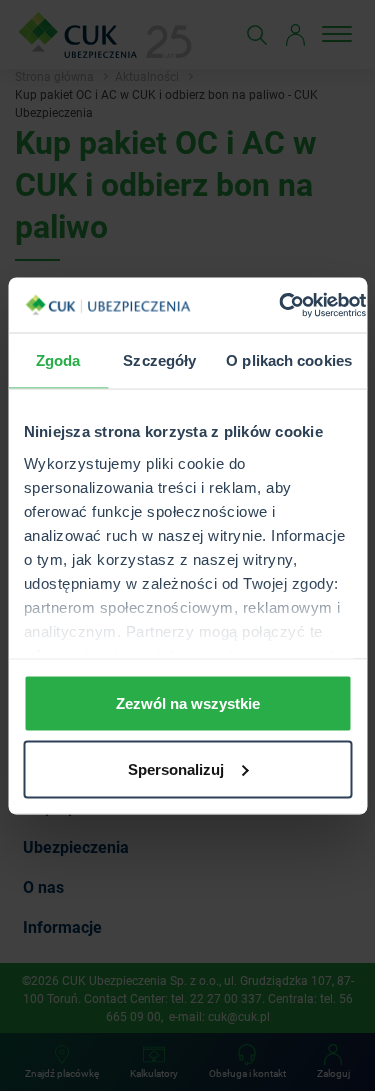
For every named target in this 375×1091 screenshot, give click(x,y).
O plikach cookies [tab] (289, 360)
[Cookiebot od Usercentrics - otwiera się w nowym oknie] (279, 305)
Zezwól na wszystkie (188, 703)
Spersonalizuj (176, 768)
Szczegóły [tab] (159, 360)
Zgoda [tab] (58, 360)
